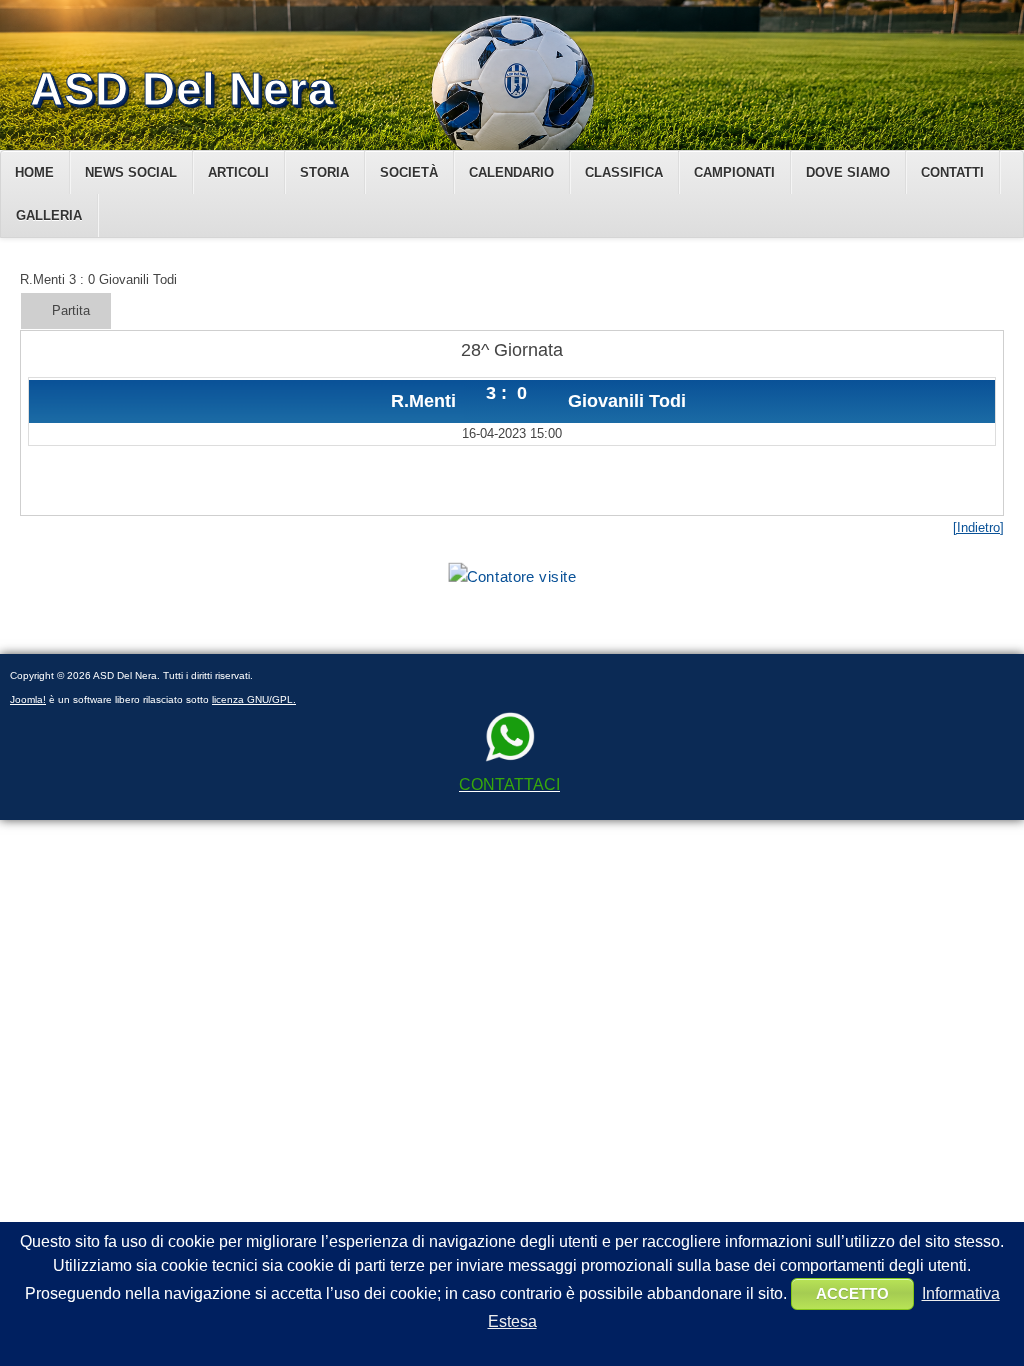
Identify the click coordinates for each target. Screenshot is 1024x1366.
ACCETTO (852, 1293)
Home (34, 172)
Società (409, 172)
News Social (131, 172)
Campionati (734, 172)
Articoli (238, 172)
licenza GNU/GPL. (254, 699)
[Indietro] (978, 527)
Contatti (952, 172)
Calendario (511, 172)
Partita (71, 310)
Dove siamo (848, 172)
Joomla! (28, 699)
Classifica (624, 172)
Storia (324, 172)
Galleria (49, 215)
